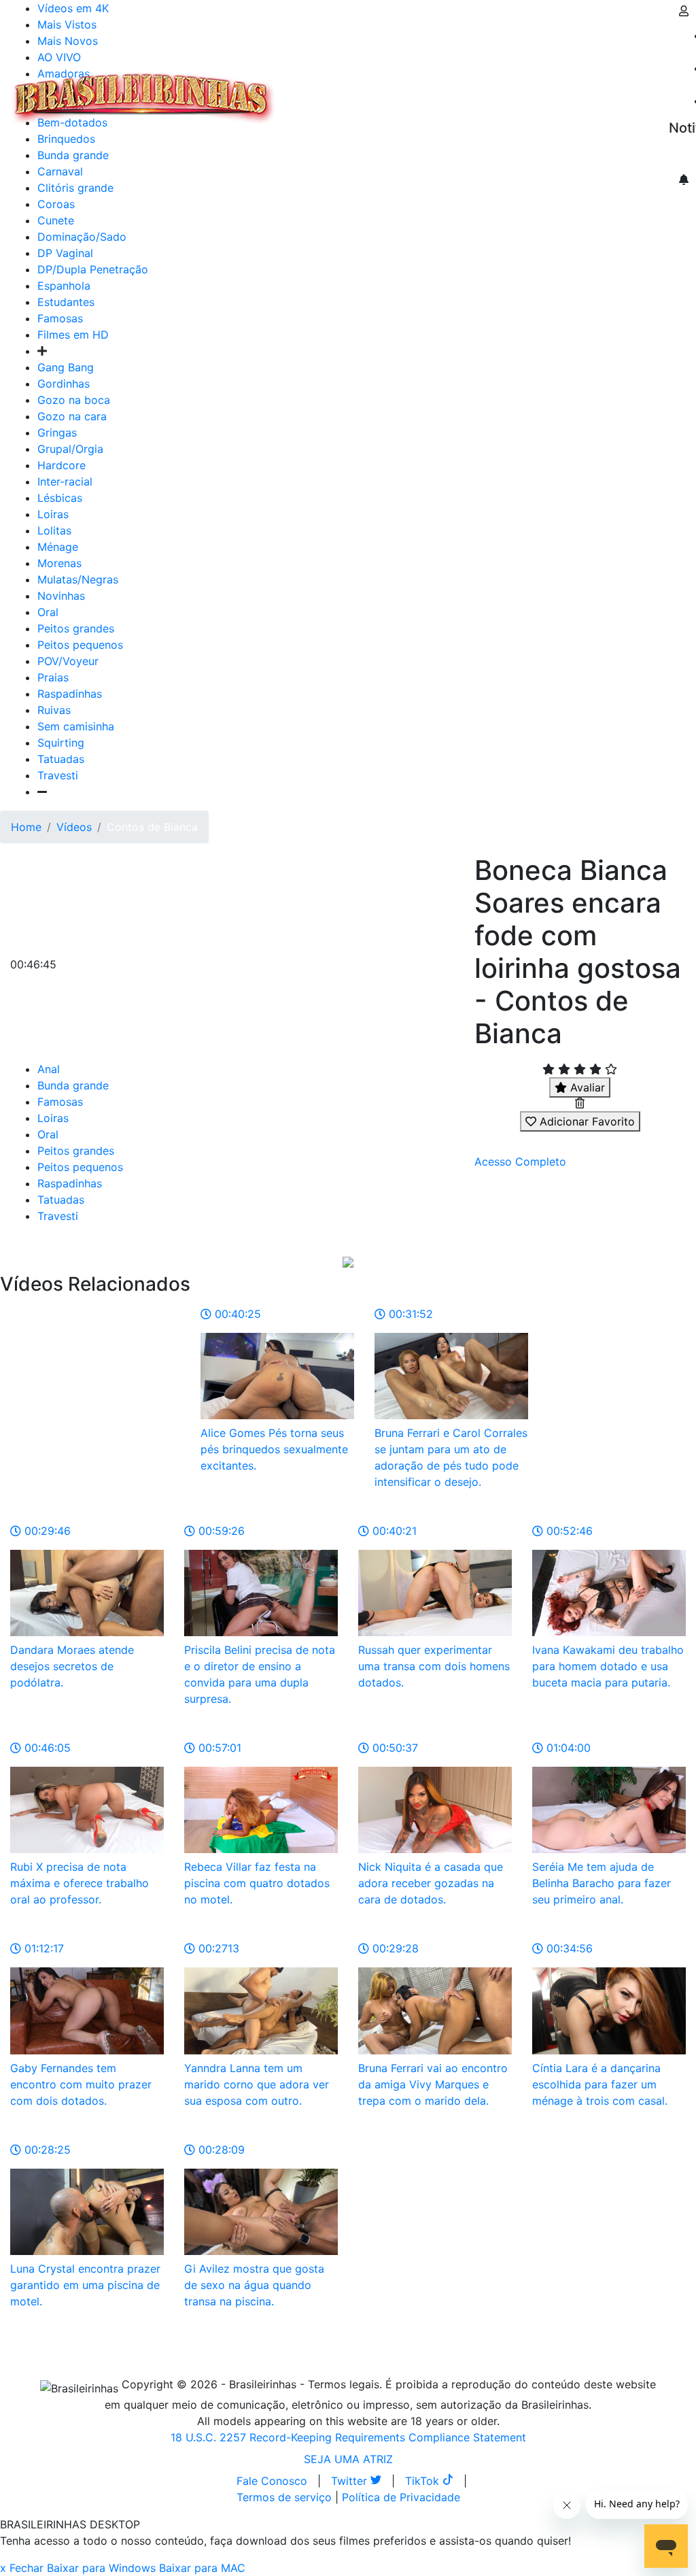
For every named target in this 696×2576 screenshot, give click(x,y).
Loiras (53, 514)
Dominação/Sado (82, 237)
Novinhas (61, 596)
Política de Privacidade (401, 2497)
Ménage (58, 547)
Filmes (309, 90)
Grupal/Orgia (70, 449)
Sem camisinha (76, 726)
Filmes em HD (73, 335)
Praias (53, 677)
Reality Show (552, 98)
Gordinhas (64, 384)
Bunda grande (73, 1085)
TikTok (424, 2481)
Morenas (59, 563)
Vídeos (400, 90)
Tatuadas (61, 759)
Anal (49, 1069)
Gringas (57, 433)
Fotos (509, 90)
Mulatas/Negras (78, 579)
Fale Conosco (272, 2481)
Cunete (56, 220)
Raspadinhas (70, 694)
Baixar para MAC (202, 2568)
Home (26, 827)
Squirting (61, 743)
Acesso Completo (520, 1162)
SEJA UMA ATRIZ (348, 2459)
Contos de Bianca (152, 827)
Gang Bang (66, 367)
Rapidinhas (456, 90)
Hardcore (62, 465)
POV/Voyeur (68, 661)
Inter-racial (65, 481)
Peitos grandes (76, 628)
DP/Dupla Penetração (93, 269)
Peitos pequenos (80, 645)
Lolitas (54, 530)
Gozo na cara (72, 416)
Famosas (60, 318)
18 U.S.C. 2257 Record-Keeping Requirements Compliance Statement (348, 2437)
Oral (48, 612)
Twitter (351, 2481)
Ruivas (54, 710)
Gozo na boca (74, 400)
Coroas (56, 204)
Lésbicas (60, 498)
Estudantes (66, 302)
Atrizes (353, 90)
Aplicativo (606, 90)
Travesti (58, 775)
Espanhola (64, 286)
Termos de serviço (284, 2497)
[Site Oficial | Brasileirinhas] (143, 98)
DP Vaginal (65, 253)
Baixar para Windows (101, 2568)
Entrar (658, 90)
